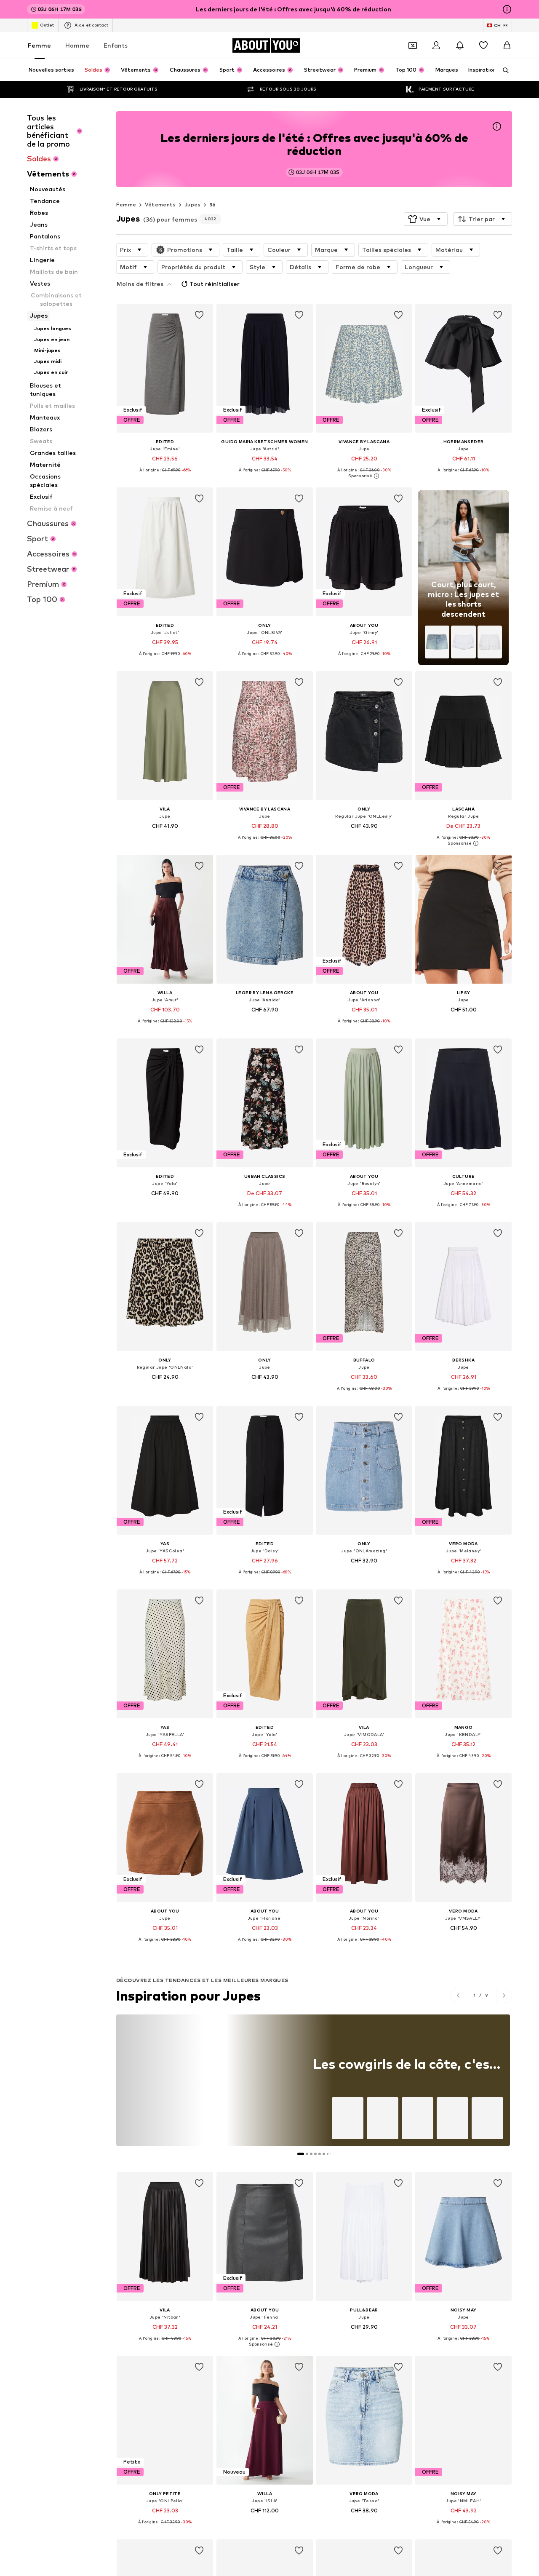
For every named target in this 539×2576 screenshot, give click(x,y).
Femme (39, 45)
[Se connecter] (436, 45)
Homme (77, 45)
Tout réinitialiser (215, 284)
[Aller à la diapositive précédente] (458, 1996)
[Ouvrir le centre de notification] (460, 45)
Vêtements (160, 205)
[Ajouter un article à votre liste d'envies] (200, 315)
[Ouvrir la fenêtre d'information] (507, 9)
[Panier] (507, 45)
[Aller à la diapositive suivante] (504, 1996)
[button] (426, 219)
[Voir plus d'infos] (165, 476)
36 (213, 205)
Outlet (47, 25)
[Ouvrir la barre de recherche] (503, 70)
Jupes (192, 205)
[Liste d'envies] (483, 45)
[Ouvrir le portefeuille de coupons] (413, 45)
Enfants (116, 45)
